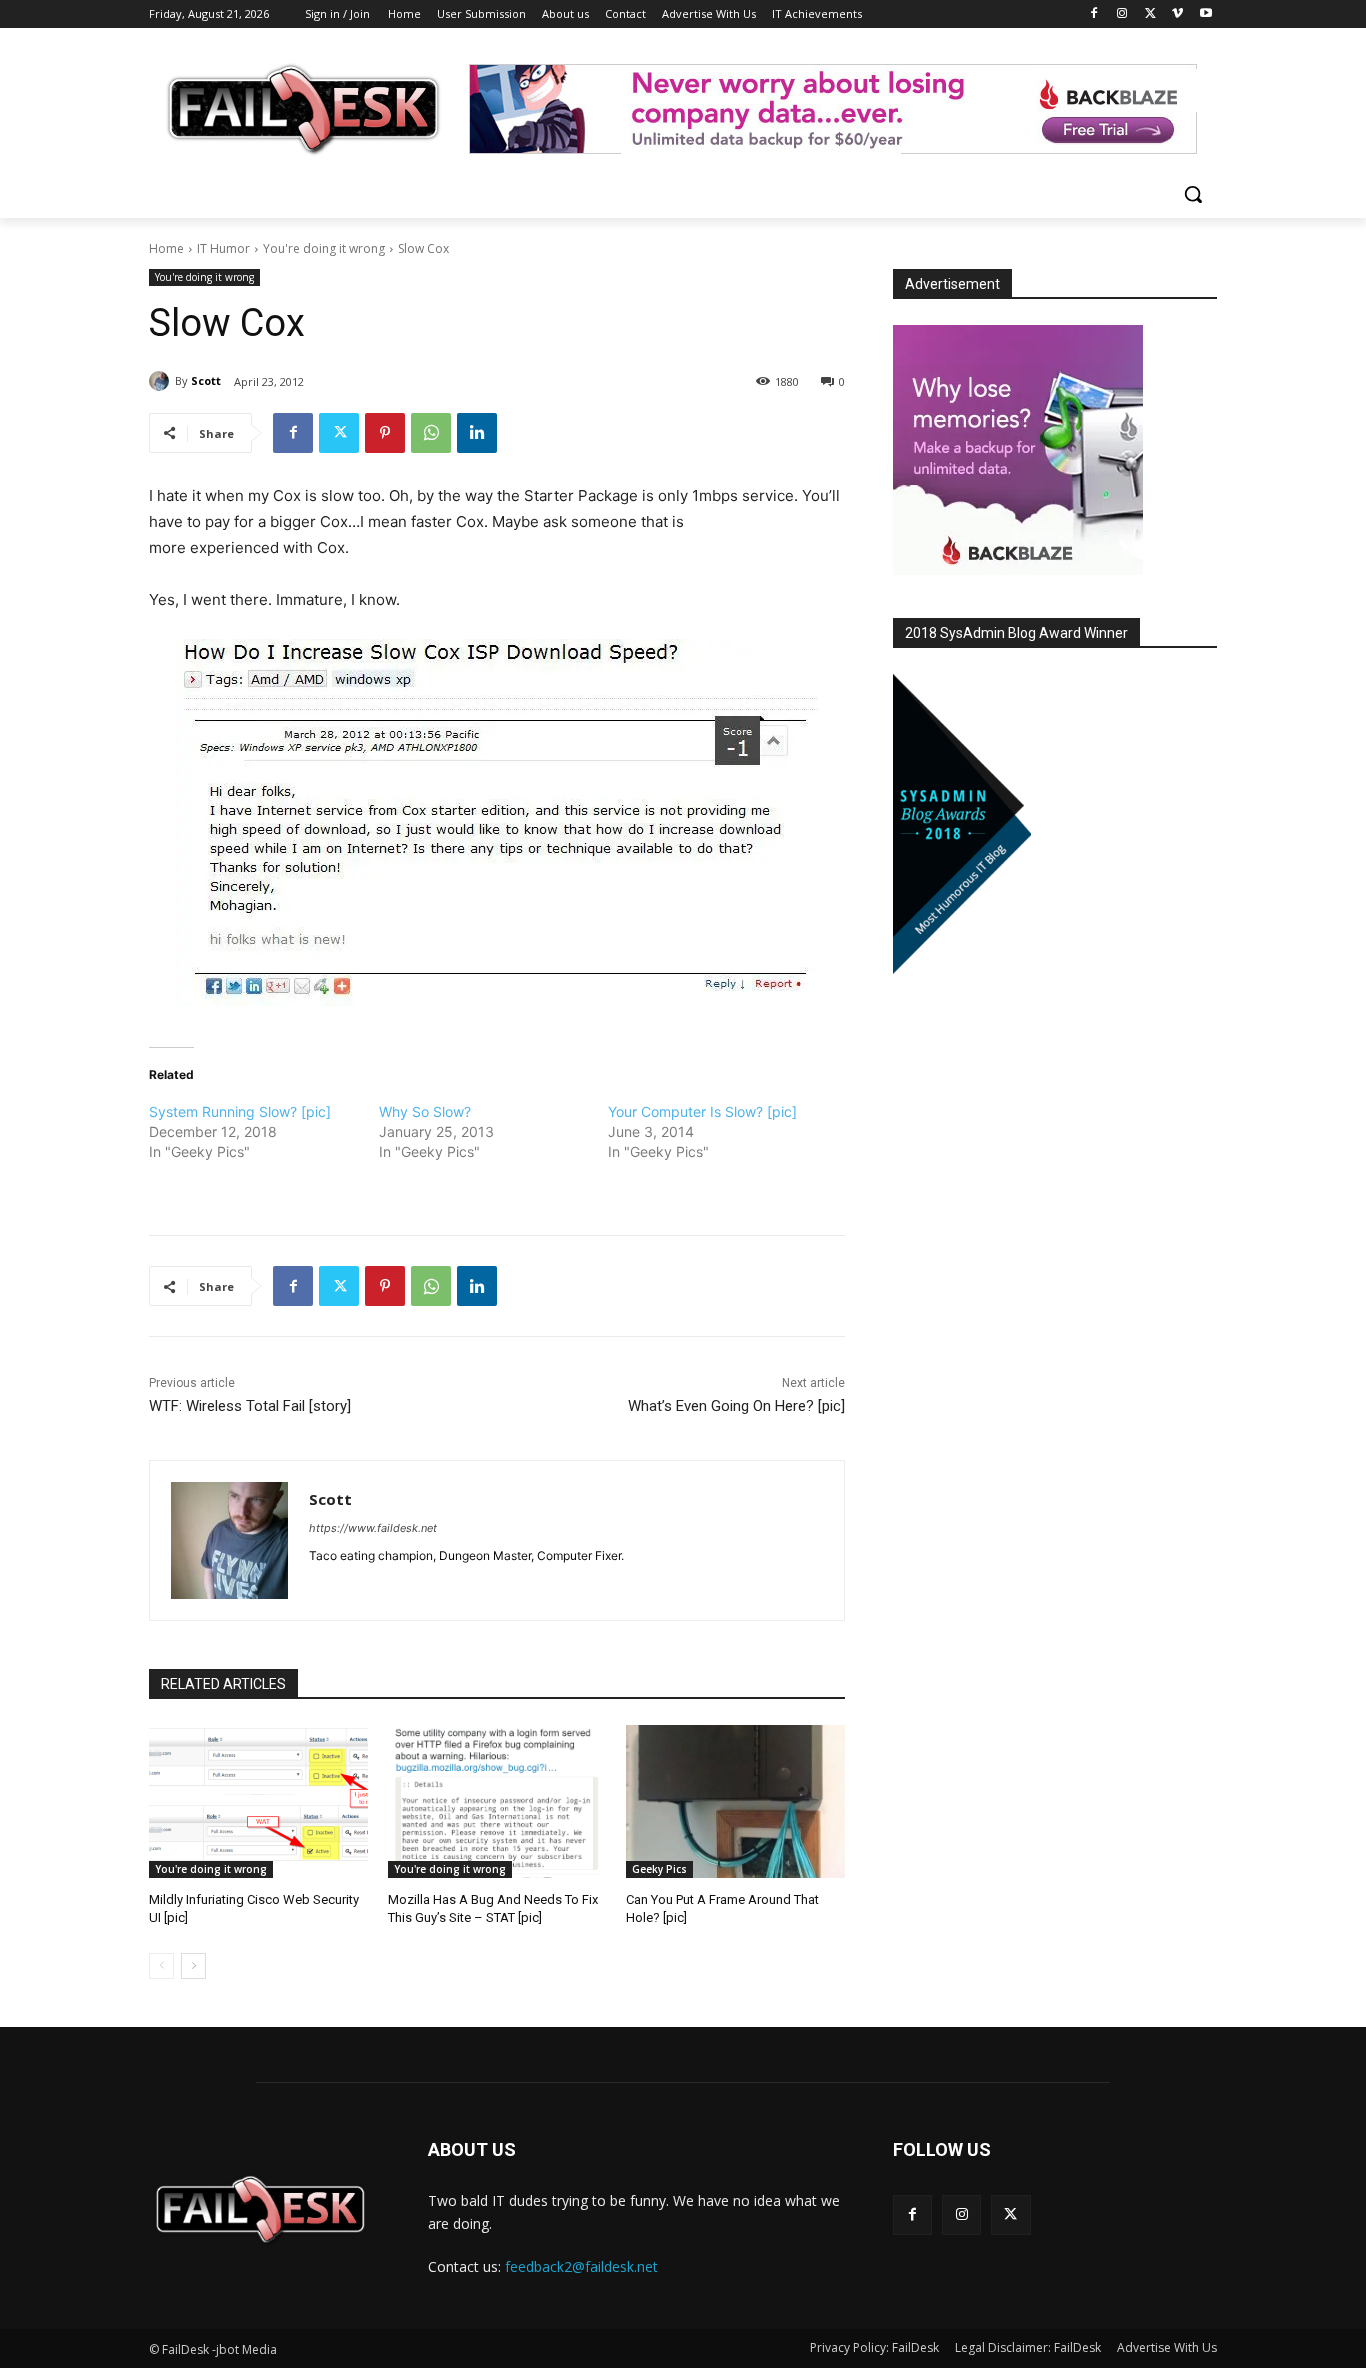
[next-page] (193, 1966)
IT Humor (223, 248)
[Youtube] (1205, 14)
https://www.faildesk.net (373, 1528)
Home (166, 248)
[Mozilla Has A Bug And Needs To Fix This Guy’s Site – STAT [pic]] (497, 1801)
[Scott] (162, 381)
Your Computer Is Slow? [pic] (702, 1111)
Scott (206, 380)
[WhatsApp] (431, 433)
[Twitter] (1150, 14)
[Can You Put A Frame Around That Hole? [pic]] (735, 1801)
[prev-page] (161, 1966)
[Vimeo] (1177, 14)
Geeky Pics (659, 1869)
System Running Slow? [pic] (240, 1111)
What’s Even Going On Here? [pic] (736, 1406)
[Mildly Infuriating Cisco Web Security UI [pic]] (258, 1801)
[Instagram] (1122, 14)
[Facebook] (1094, 14)
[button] (1193, 194)
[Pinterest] (385, 433)
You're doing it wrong (324, 248)
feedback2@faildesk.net (581, 2266)
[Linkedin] (477, 433)
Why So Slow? (425, 1111)
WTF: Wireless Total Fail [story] (250, 1406)
